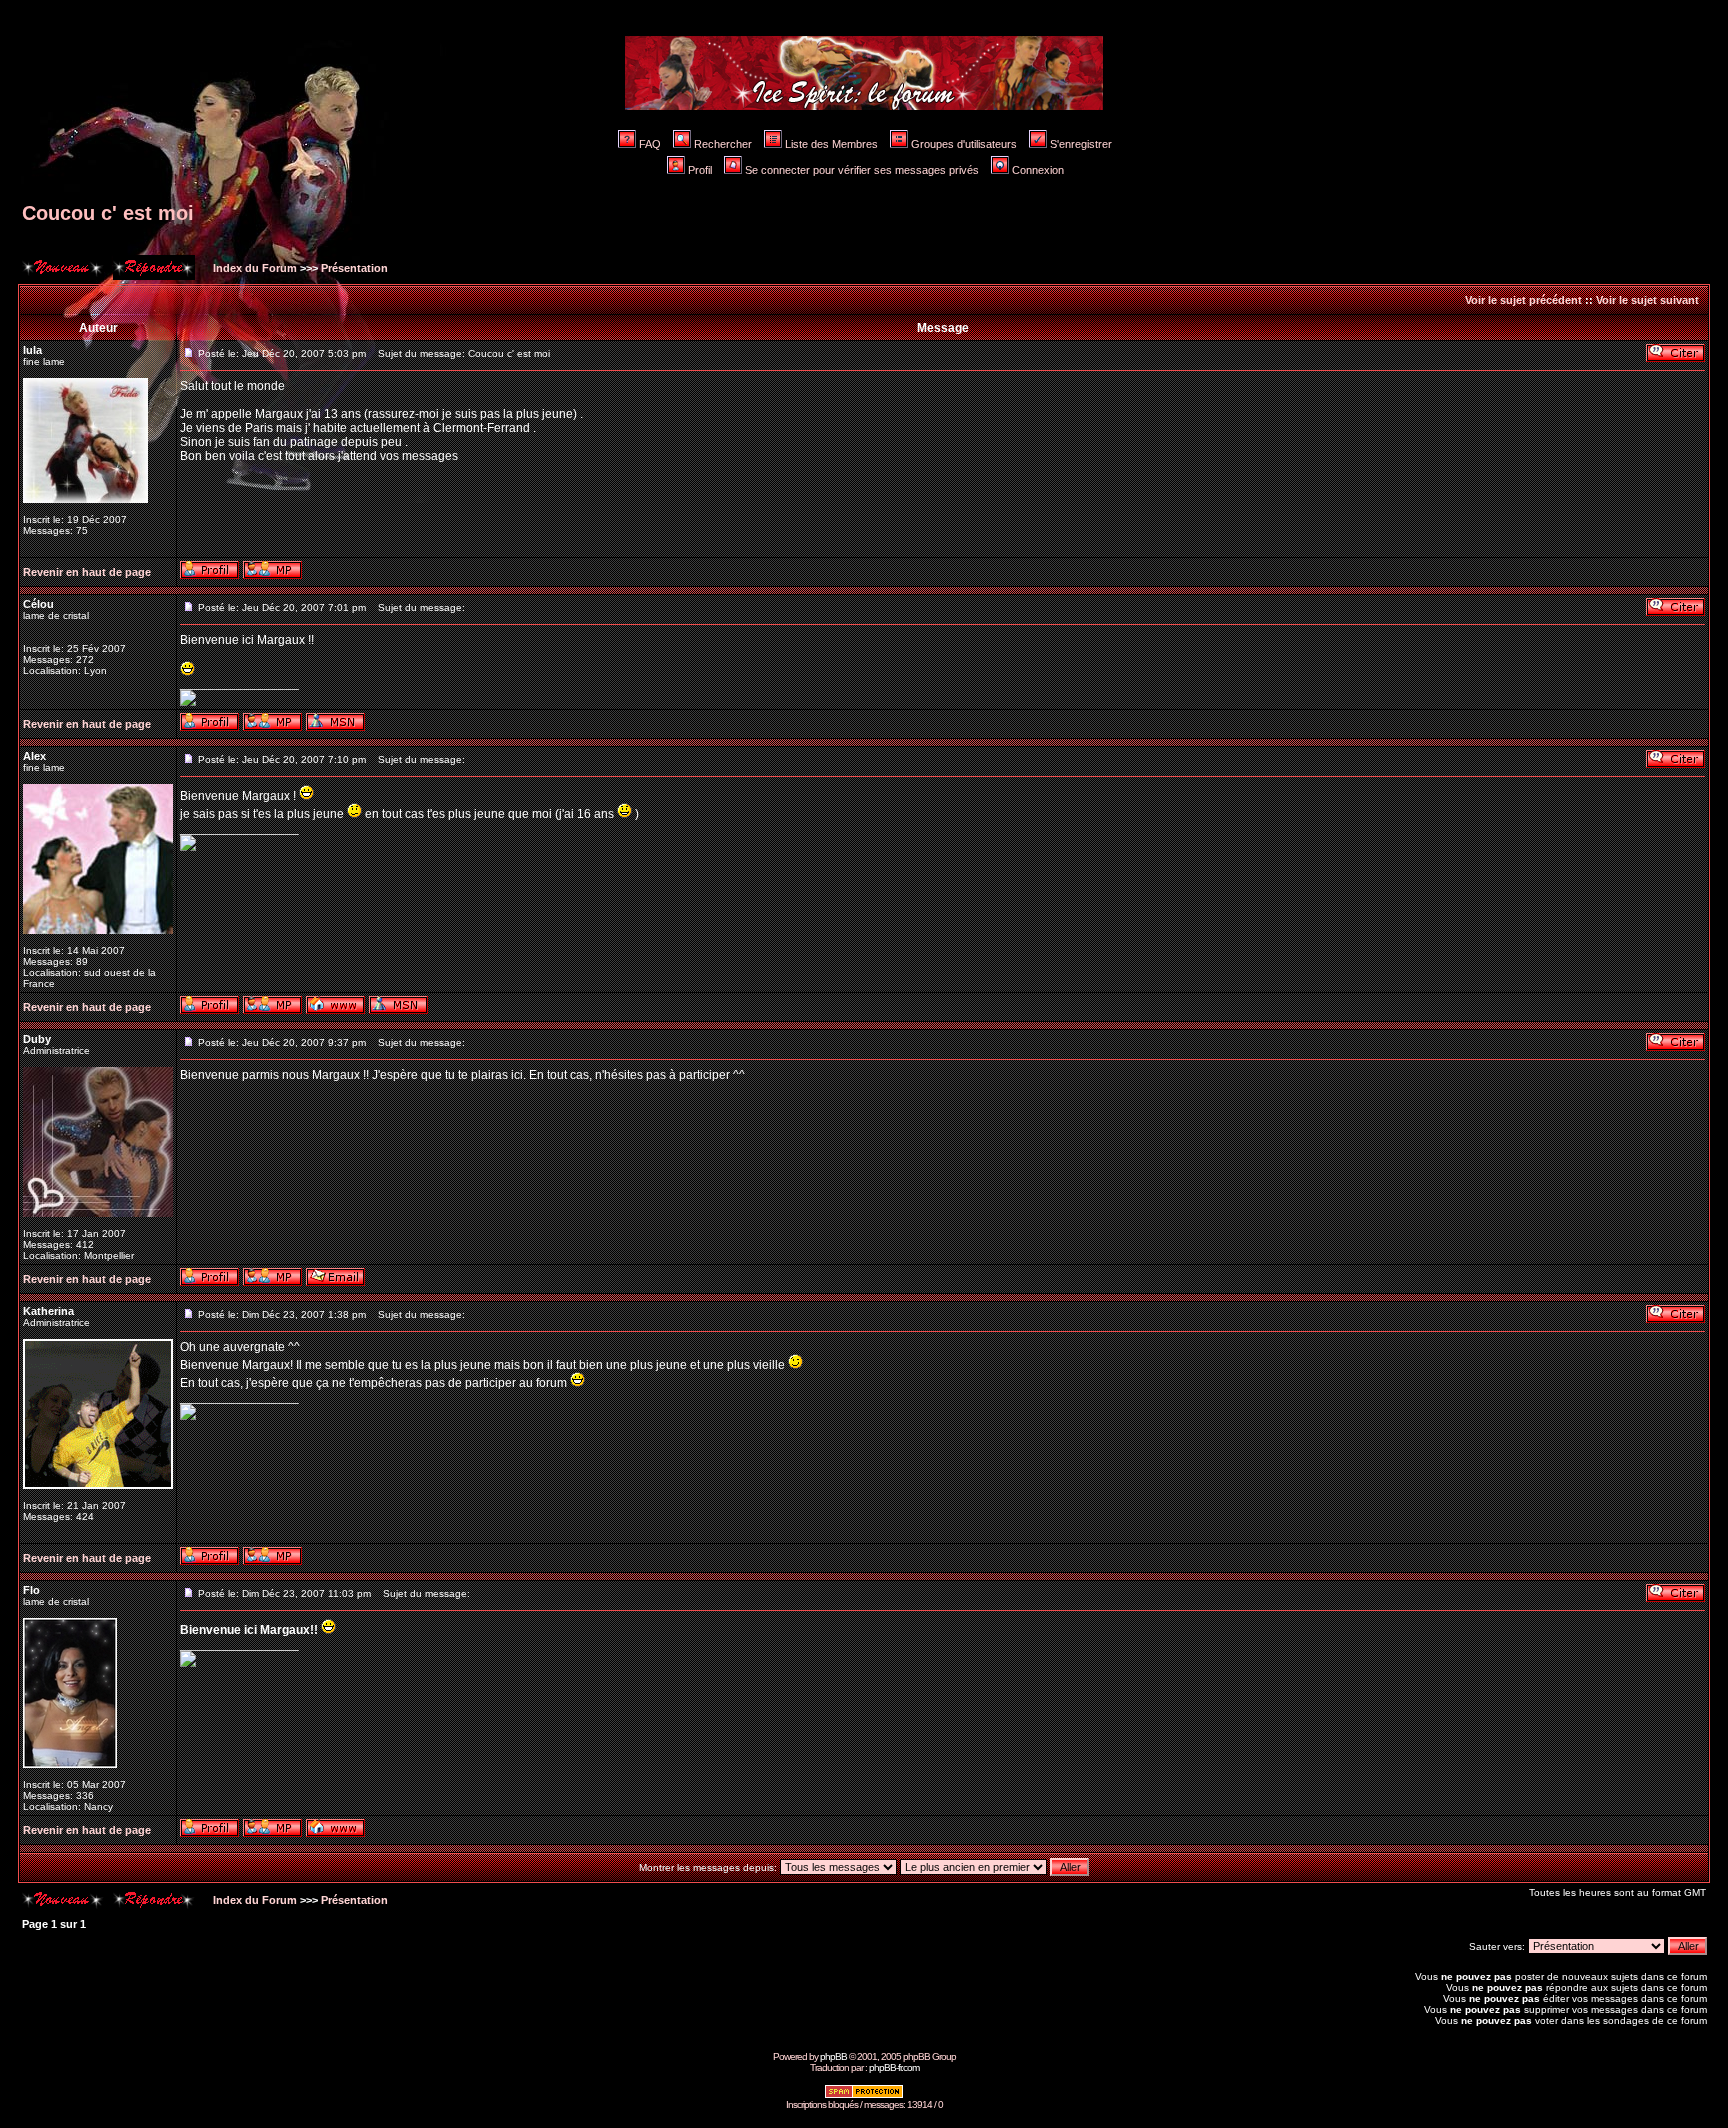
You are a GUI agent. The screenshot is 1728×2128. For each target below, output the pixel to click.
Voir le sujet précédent (1523, 300)
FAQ (650, 144)
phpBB (833, 2056)
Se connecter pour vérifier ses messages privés (862, 170)
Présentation (354, 268)
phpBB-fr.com (894, 2067)
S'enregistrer (1081, 144)
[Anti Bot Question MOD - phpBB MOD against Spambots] (864, 2095)
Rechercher (723, 144)
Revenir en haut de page (87, 572)
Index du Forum (253, 268)
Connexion (1038, 170)
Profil (700, 170)
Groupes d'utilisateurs (964, 144)
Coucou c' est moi (108, 213)
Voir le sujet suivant (1647, 300)
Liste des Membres (831, 144)
